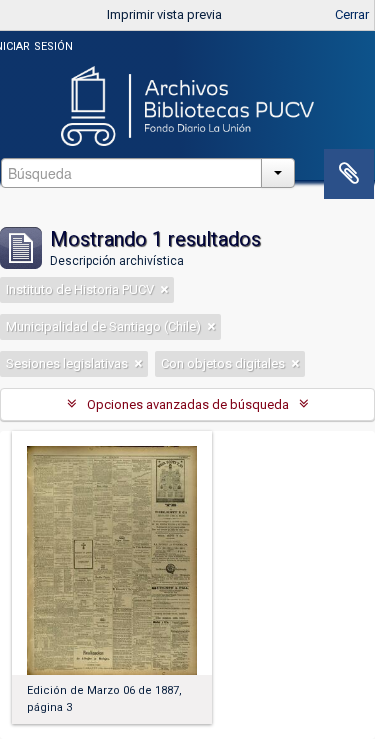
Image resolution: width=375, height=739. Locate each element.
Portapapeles (349, 174)
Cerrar (352, 14)
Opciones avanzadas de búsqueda (188, 404)
